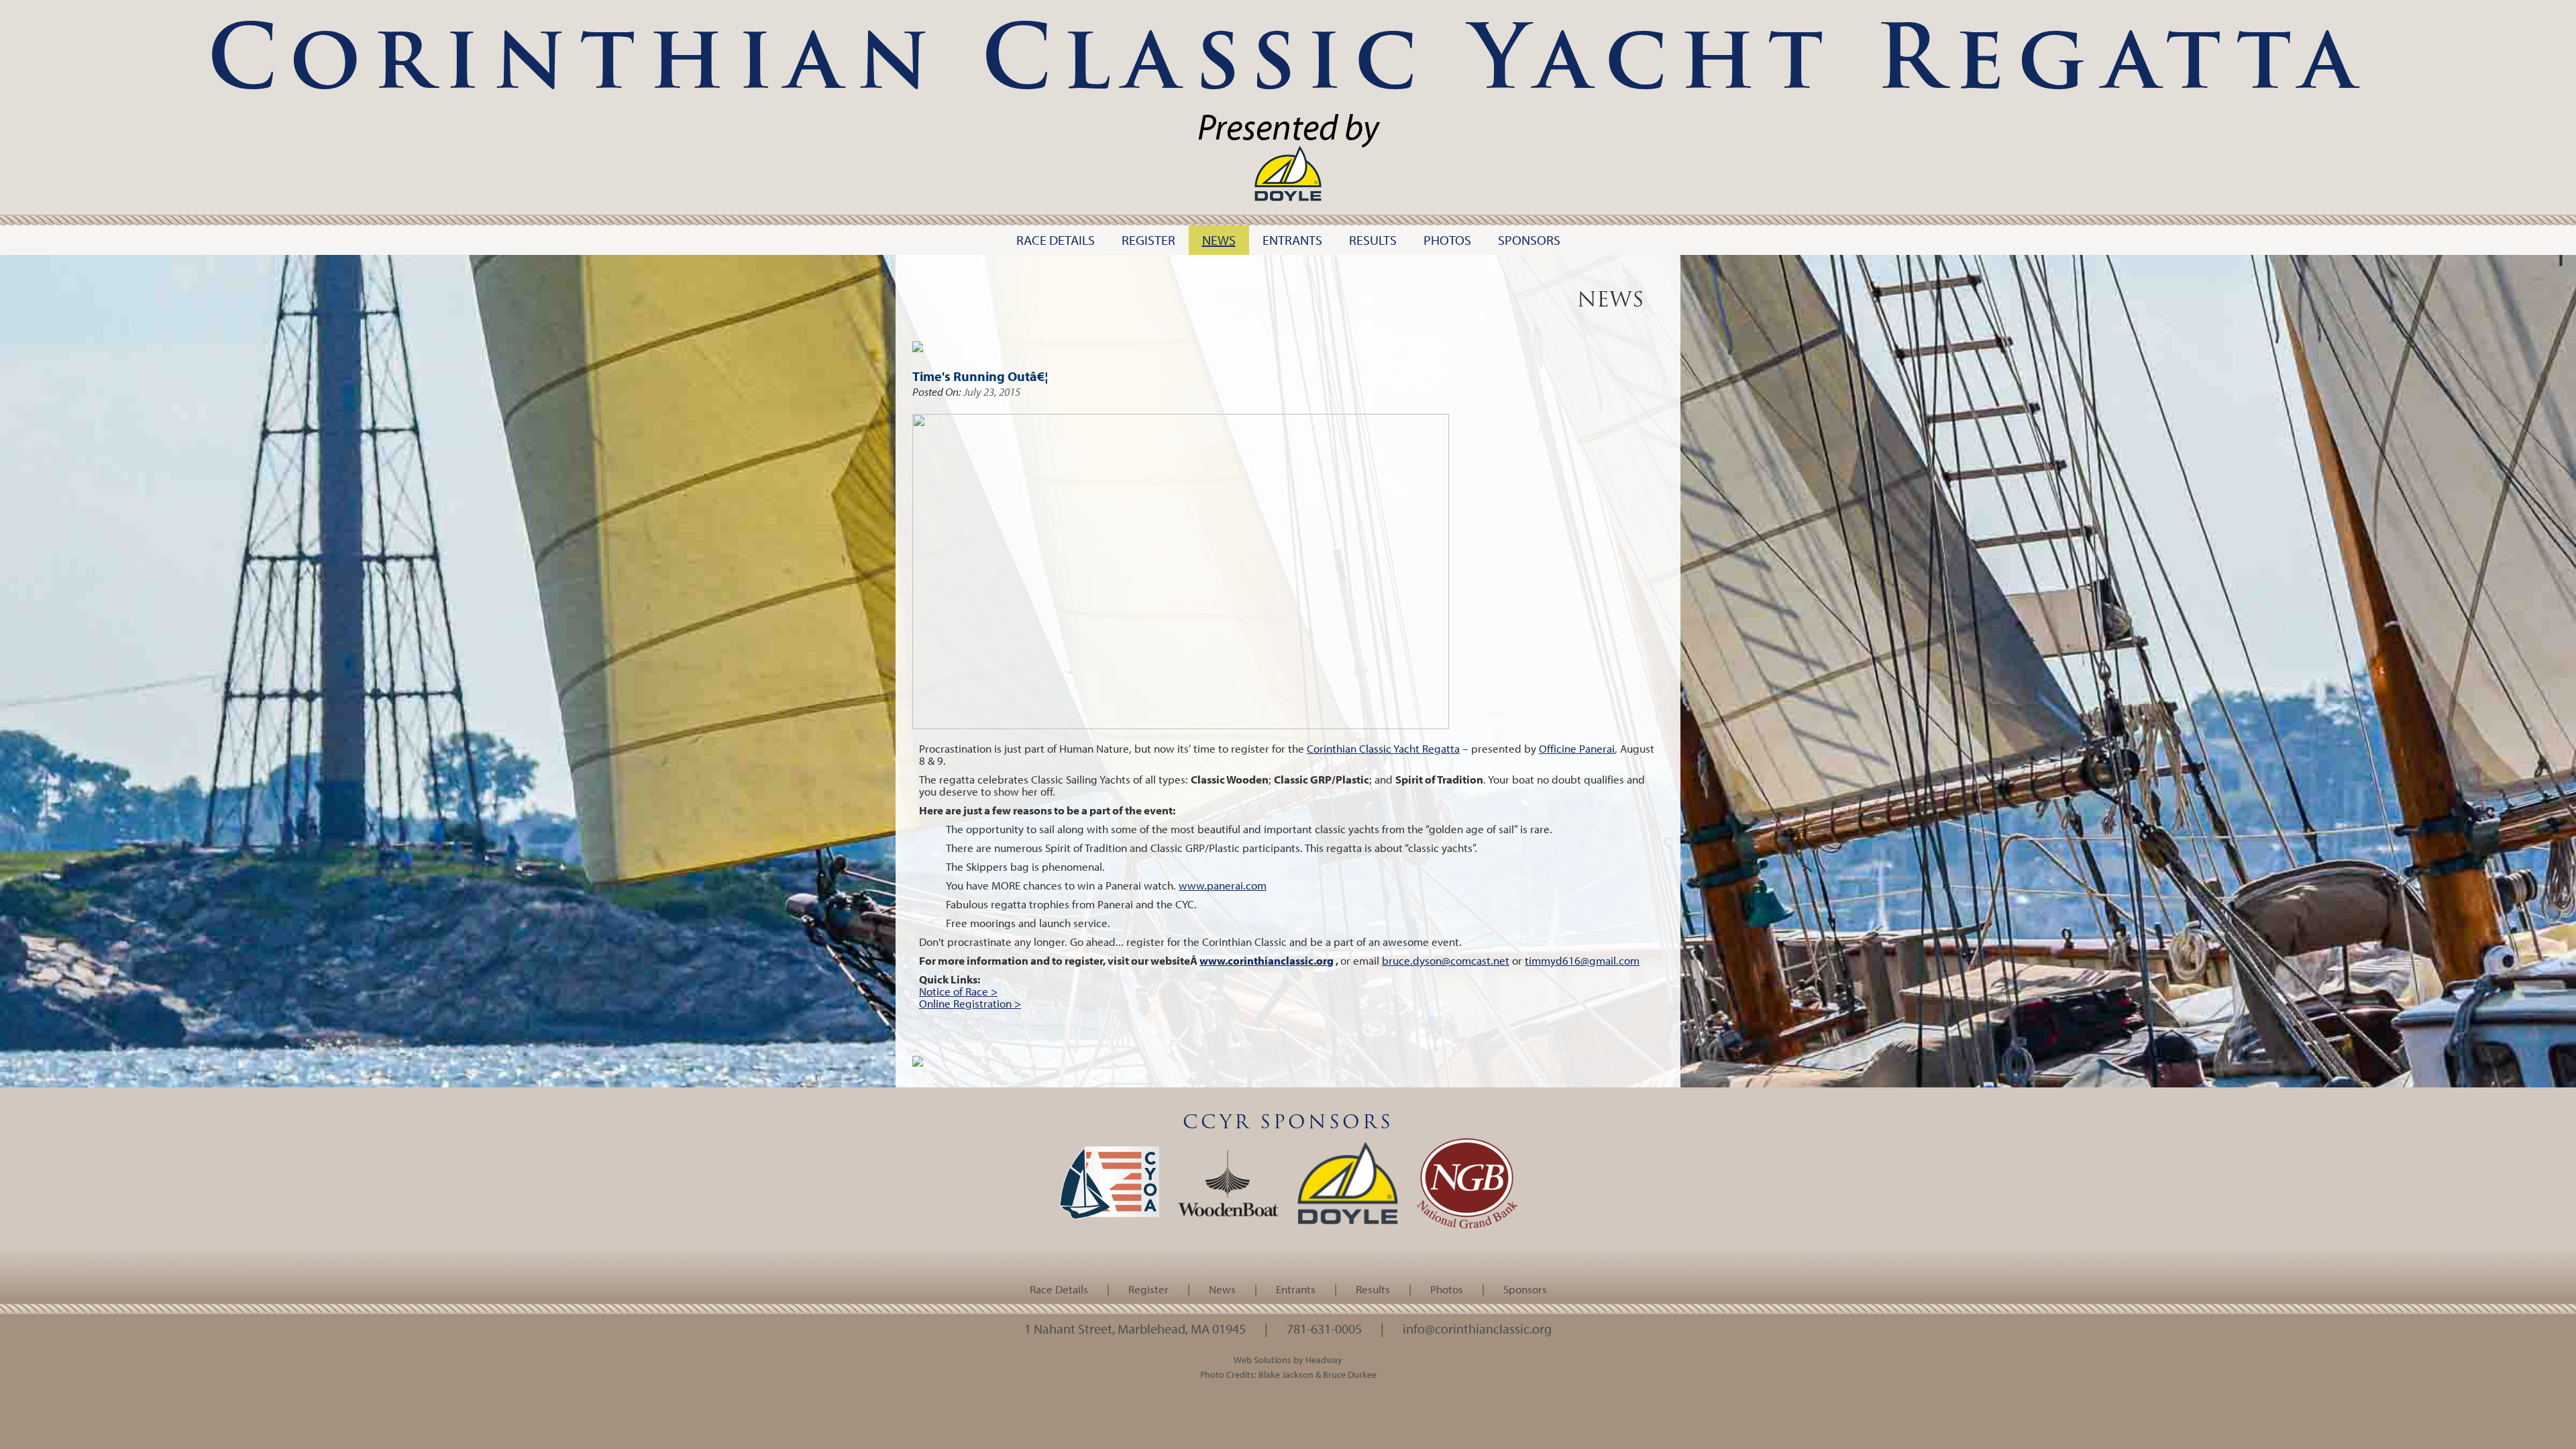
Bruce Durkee (1350, 1374)
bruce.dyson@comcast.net (1446, 960)
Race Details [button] (1056, 240)
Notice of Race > (958, 991)
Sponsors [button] (1529, 240)
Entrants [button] (1292, 240)
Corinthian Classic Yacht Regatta (1383, 748)
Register (1148, 1289)
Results (1373, 1289)
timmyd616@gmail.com (1582, 960)
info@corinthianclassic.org (1477, 1328)
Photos (1447, 1289)
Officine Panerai (1577, 748)
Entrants (1296, 1289)
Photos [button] (1447, 240)
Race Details (1059, 1289)
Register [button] (1148, 240)
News (1222, 1289)
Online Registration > (970, 1003)
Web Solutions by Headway (1288, 1359)
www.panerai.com (1223, 885)
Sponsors (1525, 1289)
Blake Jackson (1286, 1374)
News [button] (1219, 240)
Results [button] (1373, 240)
